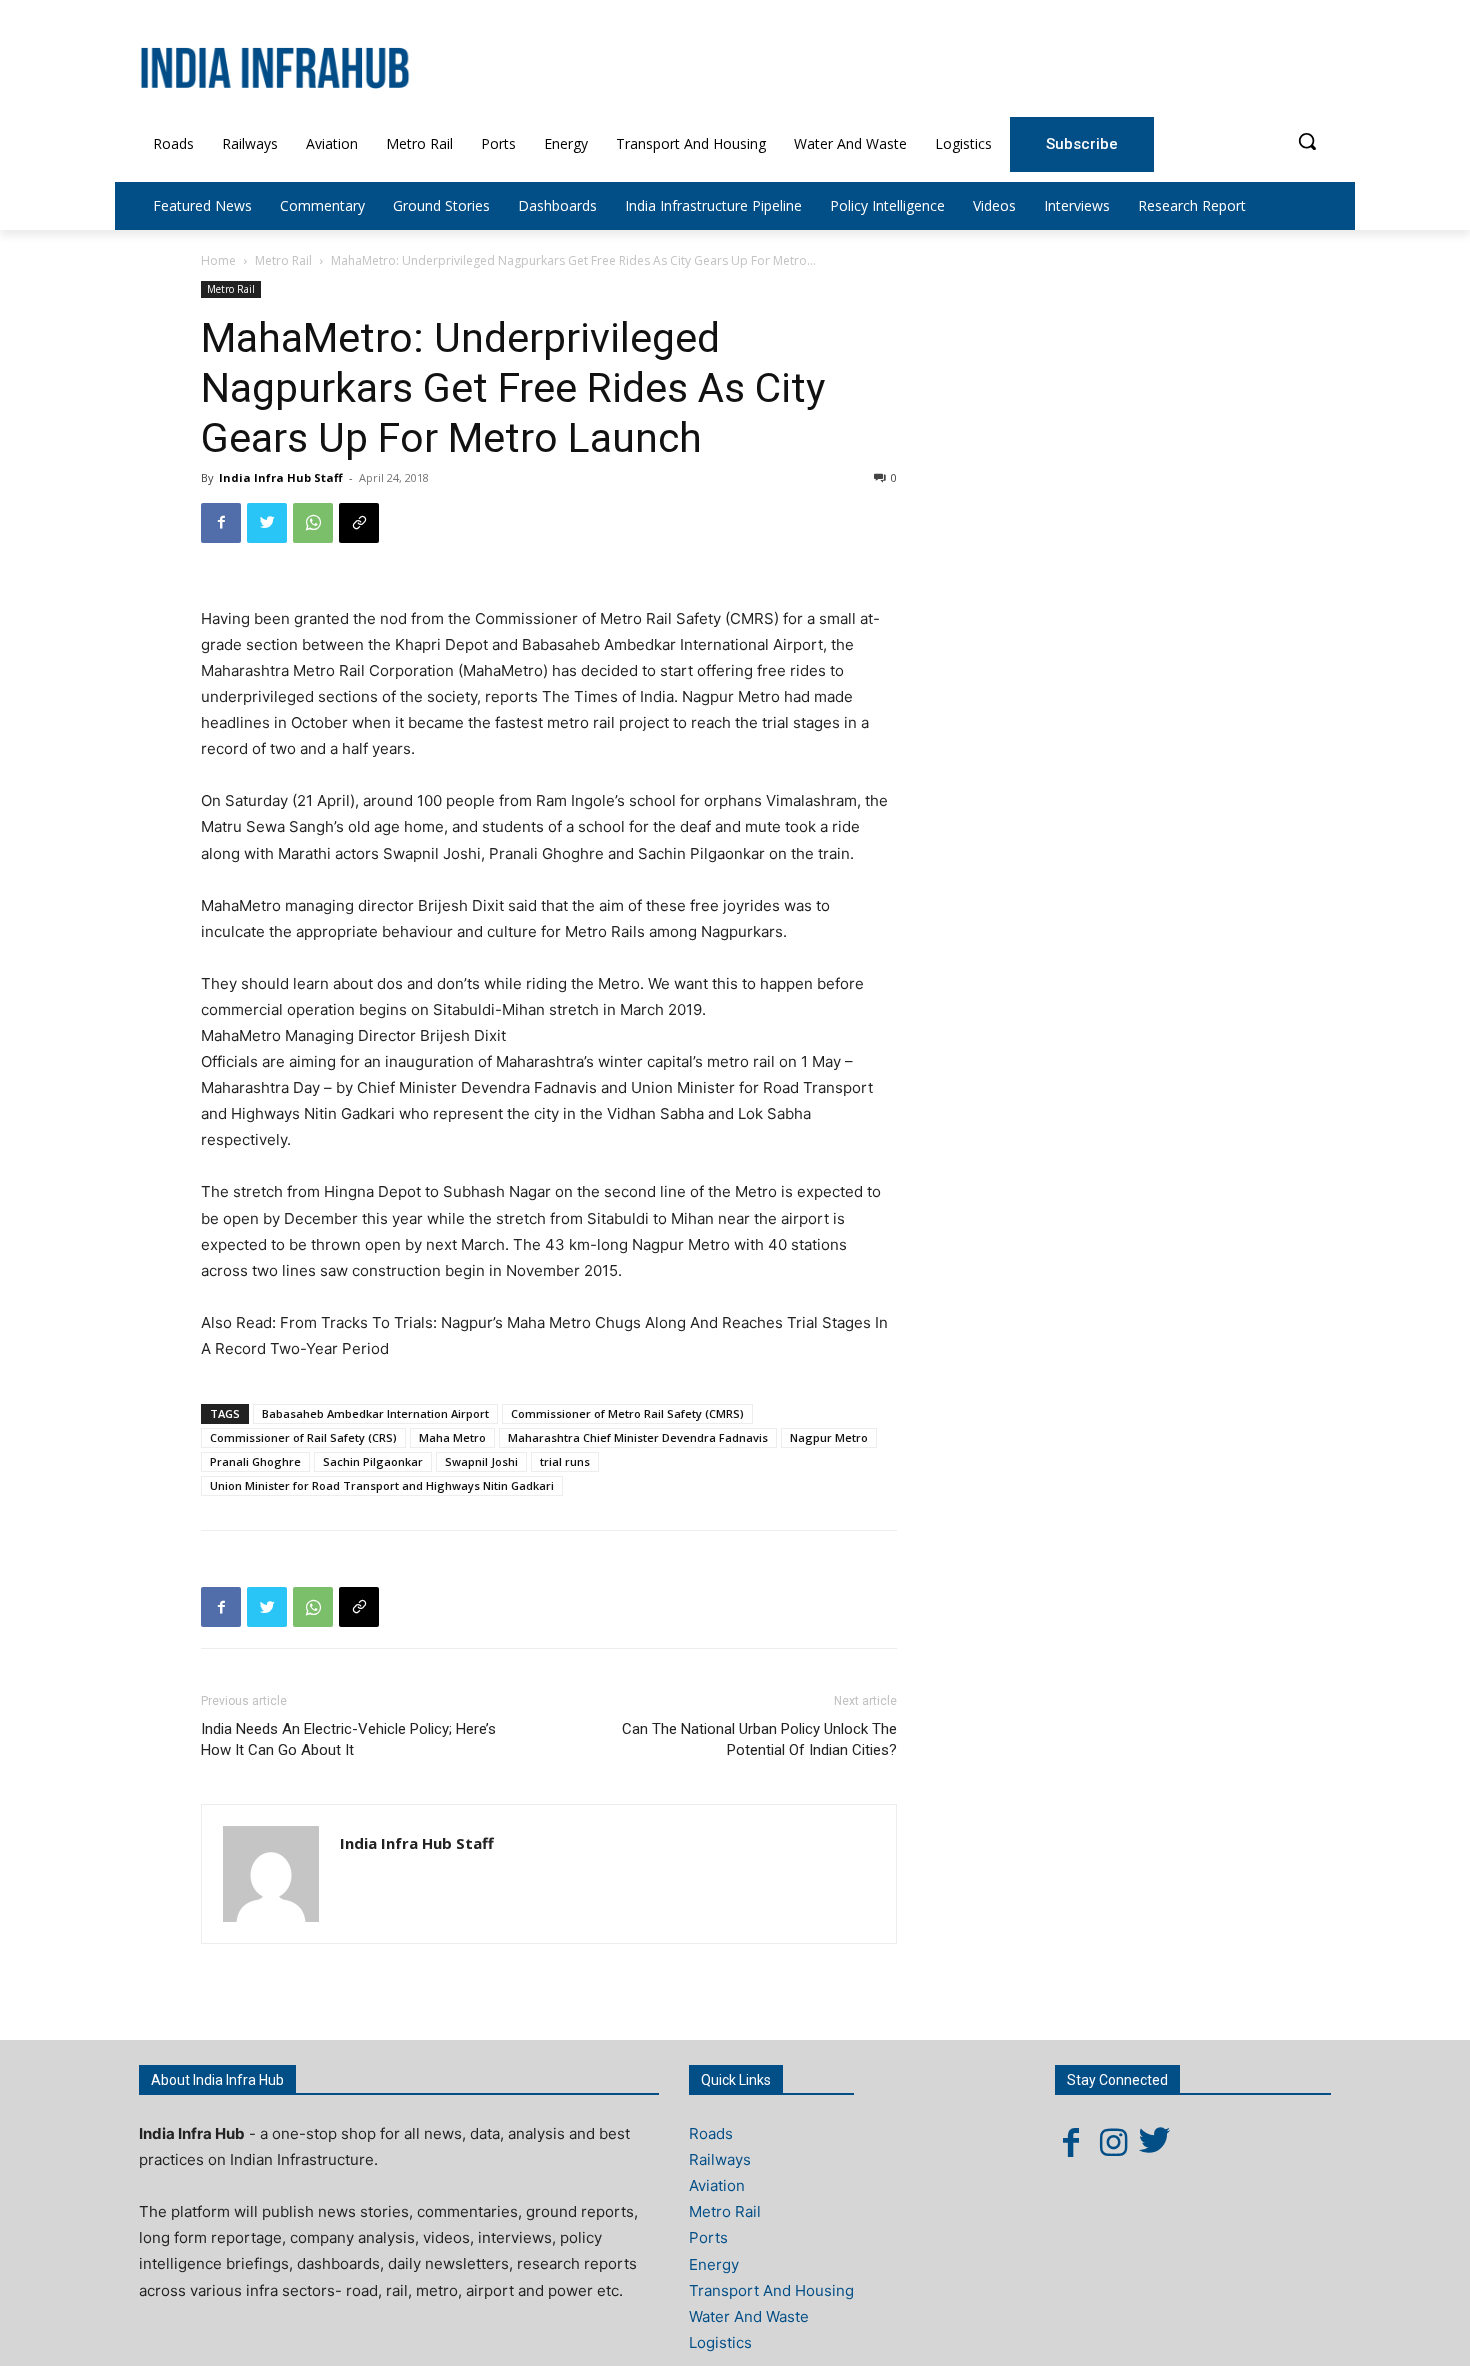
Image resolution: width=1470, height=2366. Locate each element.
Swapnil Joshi (481, 1461)
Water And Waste (749, 2316)
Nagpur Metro (829, 1437)
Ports (708, 2237)
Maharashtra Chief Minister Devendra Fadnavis (638, 1437)
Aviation (717, 2185)
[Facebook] (221, 523)
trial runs (565, 1461)
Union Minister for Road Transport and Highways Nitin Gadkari (382, 1485)
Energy (714, 2264)
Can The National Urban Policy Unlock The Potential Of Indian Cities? (759, 1739)
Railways (720, 2159)
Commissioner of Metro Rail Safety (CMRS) (627, 1413)
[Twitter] (267, 523)
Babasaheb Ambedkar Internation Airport (375, 1413)
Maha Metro (452, 1437)
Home (218, 260)
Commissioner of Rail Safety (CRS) (303, 1437)
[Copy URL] (359, 523)
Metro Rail (283, 260)
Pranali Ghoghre (255, 1461)
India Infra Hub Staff (281, 477)
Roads (711, 2133)
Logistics (720, 2342)
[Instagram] (1113, 2142)
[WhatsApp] (313, 523)
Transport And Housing (771, 2290)
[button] (1307, 141)
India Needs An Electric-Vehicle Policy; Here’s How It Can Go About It (348, 1739)
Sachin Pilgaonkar (373, 1461)
